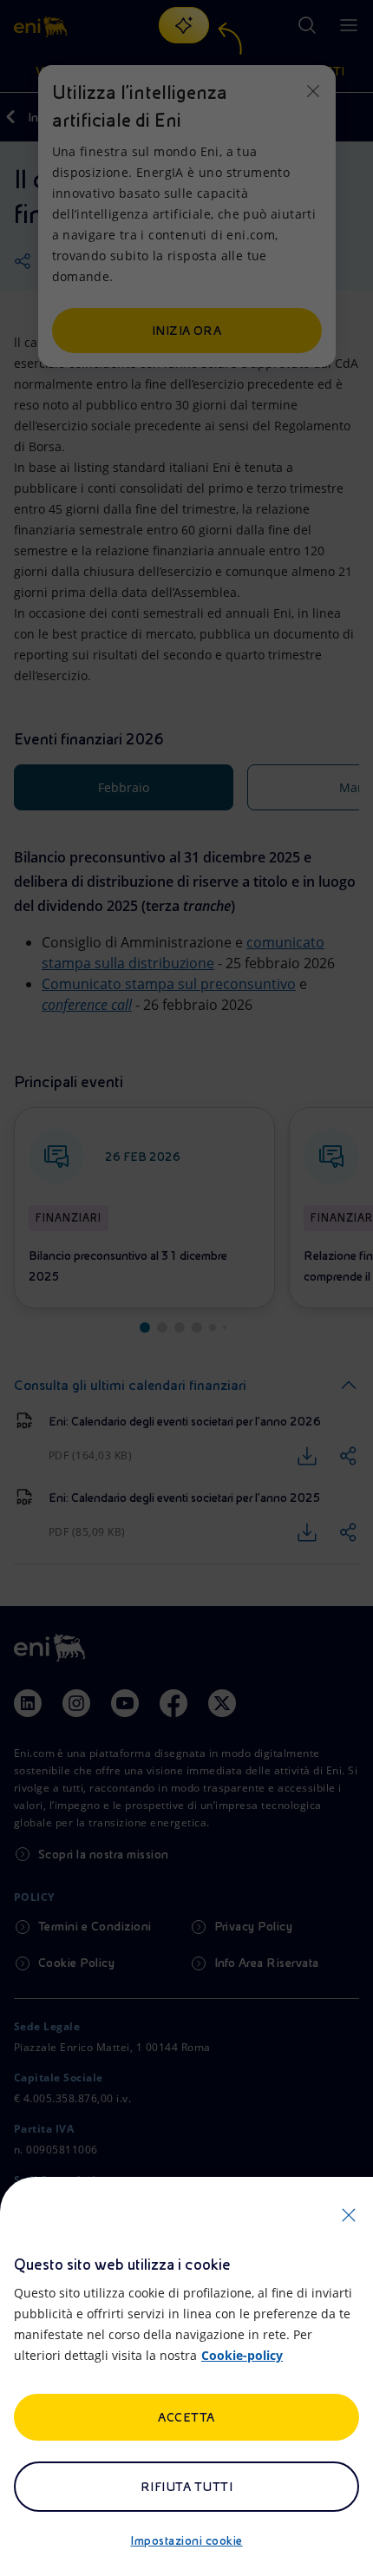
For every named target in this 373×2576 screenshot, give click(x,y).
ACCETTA (186, 2417)
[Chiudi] (349, 2215)
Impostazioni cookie (186, 2540)
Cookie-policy (242, 2355)
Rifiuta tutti (186, 2487)
